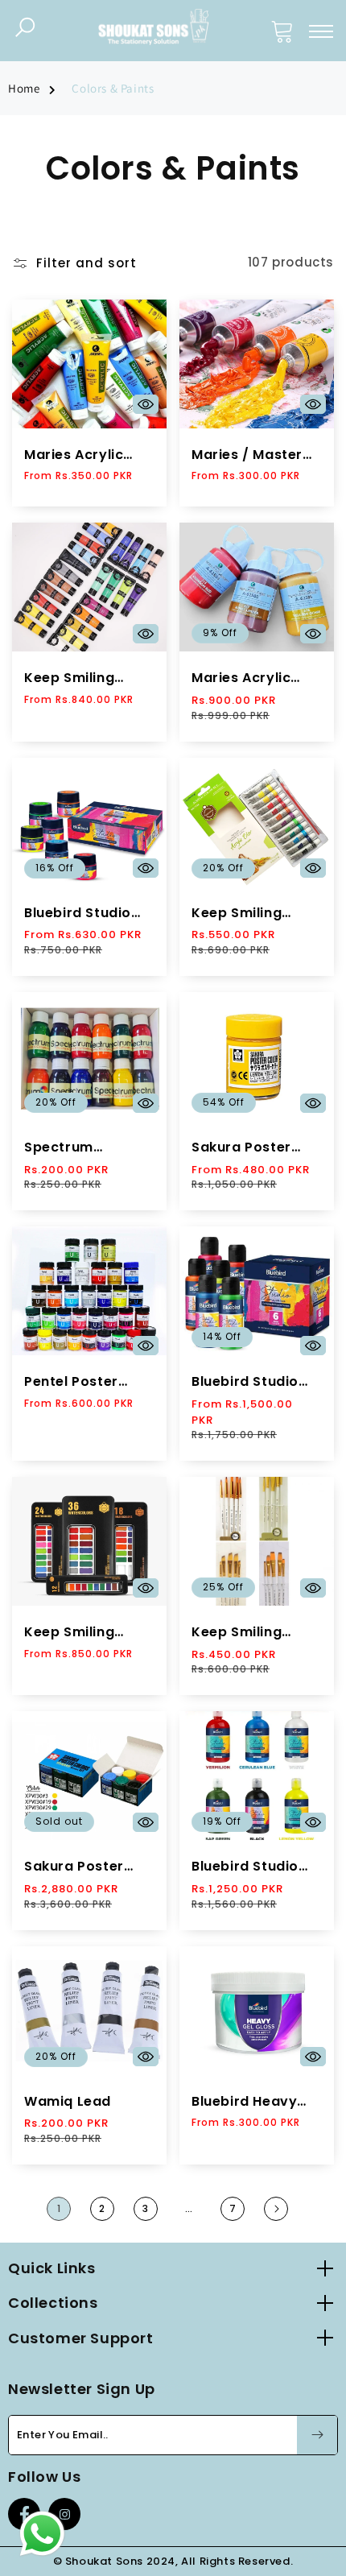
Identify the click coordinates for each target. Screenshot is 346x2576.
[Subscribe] (317, 2435)
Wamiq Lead (68, 2102)
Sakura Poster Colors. (241, 1148)
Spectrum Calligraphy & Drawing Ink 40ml (85, 1148)
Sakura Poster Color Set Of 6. (76, 1867)
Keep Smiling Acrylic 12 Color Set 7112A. (246, 914)
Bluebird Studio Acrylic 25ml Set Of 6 (81, 914)
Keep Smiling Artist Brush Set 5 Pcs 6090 (252, 1633)
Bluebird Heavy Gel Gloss (244, 2102)
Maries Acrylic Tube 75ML (74, 455)
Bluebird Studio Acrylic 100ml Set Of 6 (251, 1382)
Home (24, 88)
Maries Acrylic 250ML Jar (241, 678)
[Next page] (276, 2209)
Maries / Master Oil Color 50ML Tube (247, 455)
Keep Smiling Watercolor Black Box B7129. (85, 1633)
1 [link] (59, 2208)
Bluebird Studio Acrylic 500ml (245, 1867)
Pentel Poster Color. (71, 1382)
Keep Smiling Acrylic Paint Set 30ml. (82, 678)
